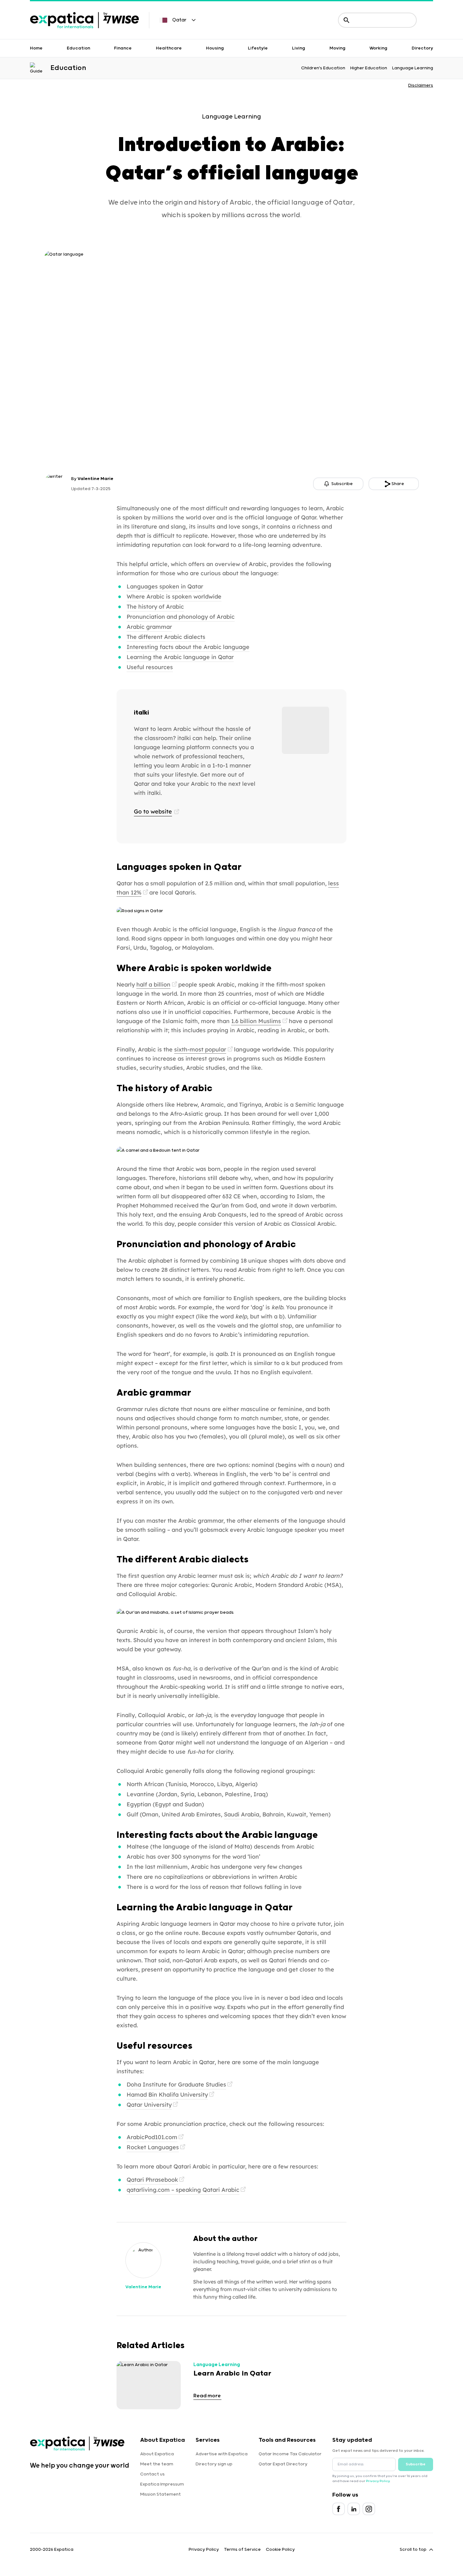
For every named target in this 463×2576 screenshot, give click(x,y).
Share (398, 484)
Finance (123, 48)
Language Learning (413, 68)
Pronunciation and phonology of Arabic (181, 617)
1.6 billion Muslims (256, 1021)
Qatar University (149, 2105)
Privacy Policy (378, 2481)
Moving (337, 48)
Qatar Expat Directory (283, 2464)
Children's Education (323, 68)
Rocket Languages (153, 2147)
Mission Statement (160, 2494)
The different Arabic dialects (166, 637)
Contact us (152, 2474)
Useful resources (150, 667)
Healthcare (169, 48)
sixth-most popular (200, 1049)
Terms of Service (242, 2550)
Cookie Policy (280, 2550)
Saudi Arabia (242, 1814)
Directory (422, 48)
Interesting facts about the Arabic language (188, 647)
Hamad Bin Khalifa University (167, 2095)
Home (36, 48)
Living (299, 48)
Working (378, 48)
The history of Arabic (155, 607)
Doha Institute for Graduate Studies (176, 2084)
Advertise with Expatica (222, 2454)
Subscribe (416, 2464)
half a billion (153, 984)
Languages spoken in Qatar (165, 586)
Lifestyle (258, 48)
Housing (215, 48)
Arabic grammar (149, 627)
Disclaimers (421, 85)
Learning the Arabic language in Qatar (180, 657)
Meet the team (157, 2464)
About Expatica (157, 2454)
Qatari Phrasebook (152, 2180)
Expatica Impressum (162, 2484)
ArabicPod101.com (152, 2137)
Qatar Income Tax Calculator (290, 2454)
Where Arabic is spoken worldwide (174, 596)
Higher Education (369, 68)
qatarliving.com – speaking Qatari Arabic (183, 2190)
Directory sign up (214, 2464)
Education (78, 48)
